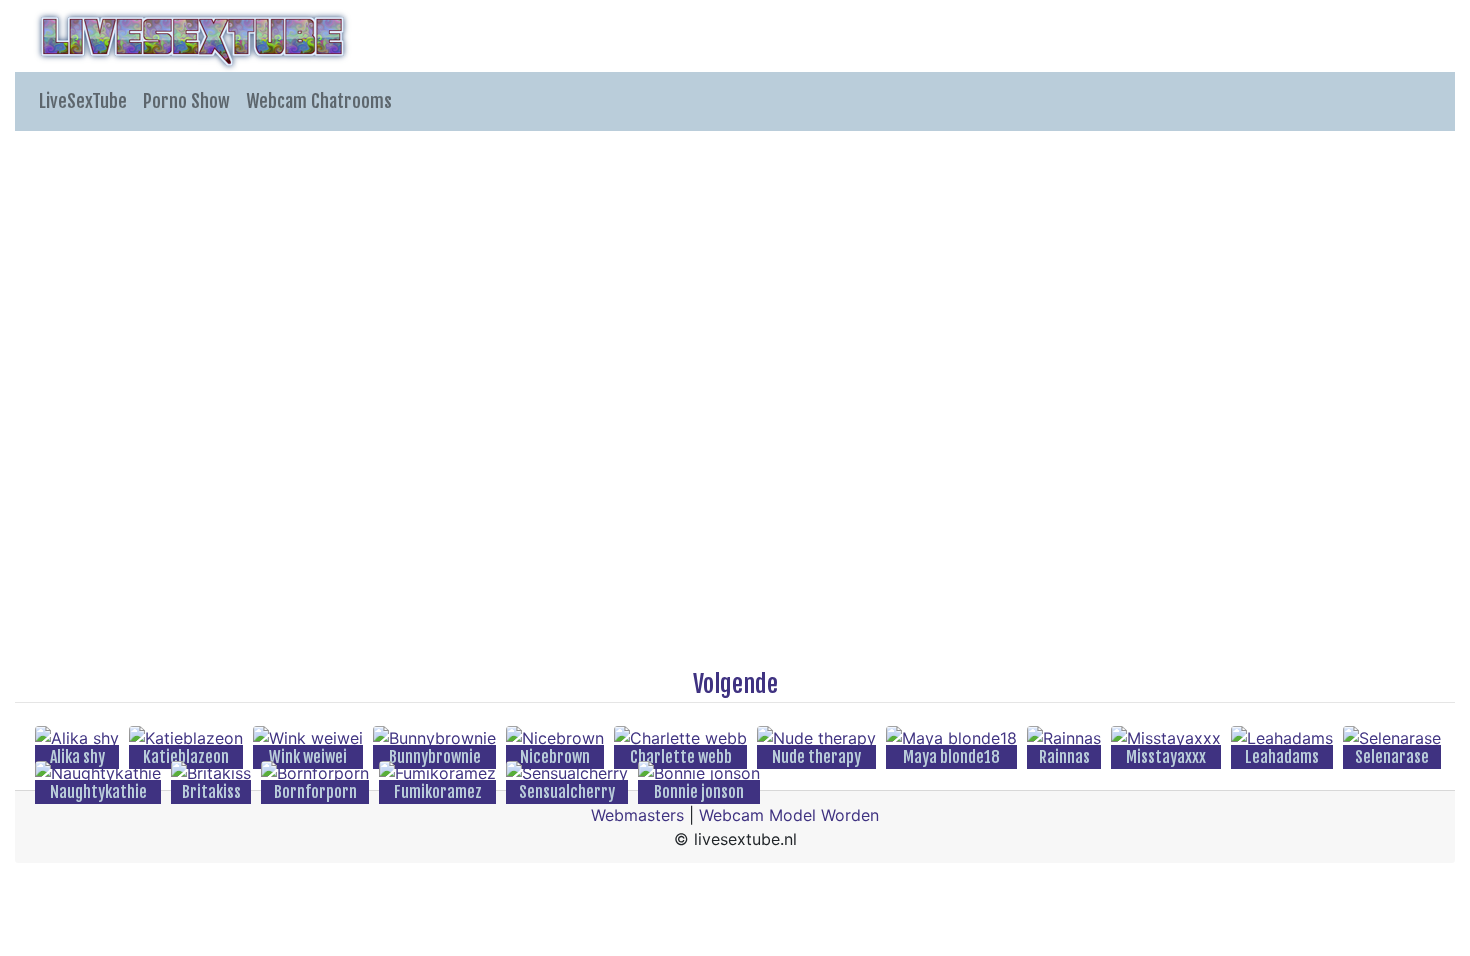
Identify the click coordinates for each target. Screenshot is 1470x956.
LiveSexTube (83, 101)
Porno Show (186, 101)
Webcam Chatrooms (319, 101)
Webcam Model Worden (789, 815)
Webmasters (637, 815)
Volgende (735, 684)
